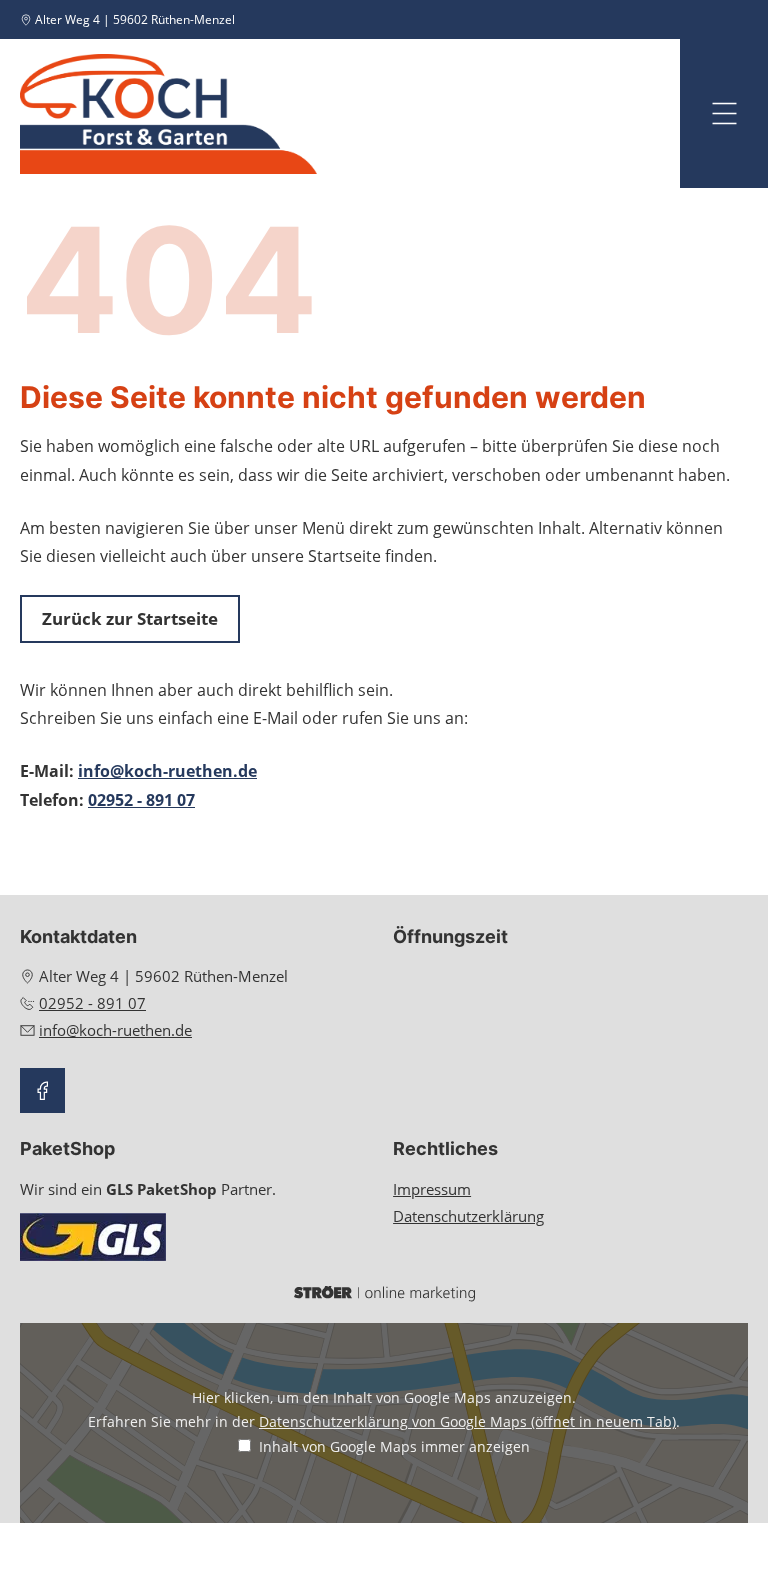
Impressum (432, 1189)
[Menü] (724, 113)
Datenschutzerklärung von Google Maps (467, 1421)
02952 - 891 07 (141, 800)
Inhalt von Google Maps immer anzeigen (394, 1446)
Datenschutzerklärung (468, 1216)
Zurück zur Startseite (130, 618)
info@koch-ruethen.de (167, 771)
